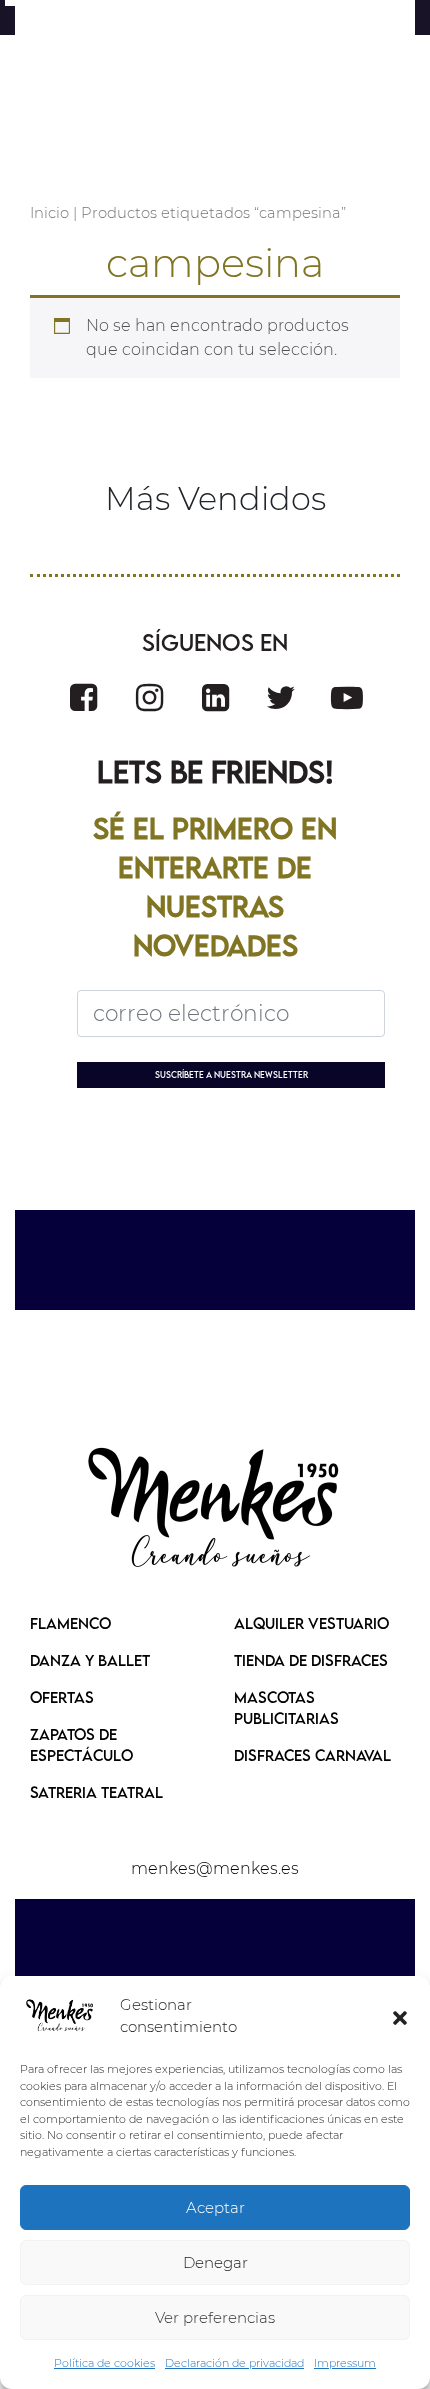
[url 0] (60, 2016)
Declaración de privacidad (234, 2363)
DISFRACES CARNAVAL (312, 1755)
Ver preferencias (215, 2317)
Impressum (345, 2363)
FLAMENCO (70, 1623)
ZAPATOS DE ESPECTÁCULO (81, 1744)
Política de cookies (104, 2363)
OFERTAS (62, 1697)
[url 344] (149, 697)
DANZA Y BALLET (90, 1660)
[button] (400, 2016)
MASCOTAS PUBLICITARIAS (286, 1707)
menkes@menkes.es (215, 1868)
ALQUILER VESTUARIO (311, 1623)
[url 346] (281, 697)
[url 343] (83, 697)
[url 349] (215, 1510)
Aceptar (215, 2207)
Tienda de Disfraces (311, 1660)
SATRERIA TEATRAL (96, 1792)
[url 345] (215, 697)
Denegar (215, 2262)
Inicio (49, 213)
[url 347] (347, 697)
